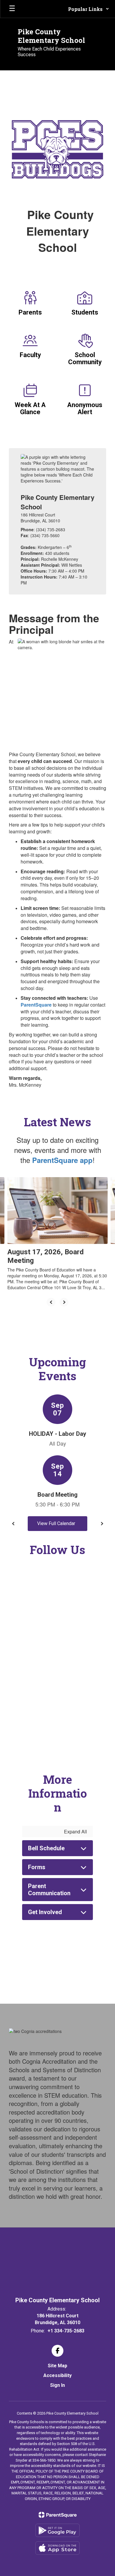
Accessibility (57, 2375)
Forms (37, 1867)
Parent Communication (49, 1890)
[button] (89, 9)
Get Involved (45, 1912)
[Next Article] (64, 1302)
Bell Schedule (46, 1848)
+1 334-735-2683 (66, 2331)
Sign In (57, 2385)
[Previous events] (13, 1524)
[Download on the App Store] (57, 2548)
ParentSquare (36, 1005)
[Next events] (102, 1524)
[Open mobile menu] (12, 9)
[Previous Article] (51, 1302)
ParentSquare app (62, 1160)
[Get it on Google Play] (57, 2530)
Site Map (57, 2366)
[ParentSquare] (58, 2515)
